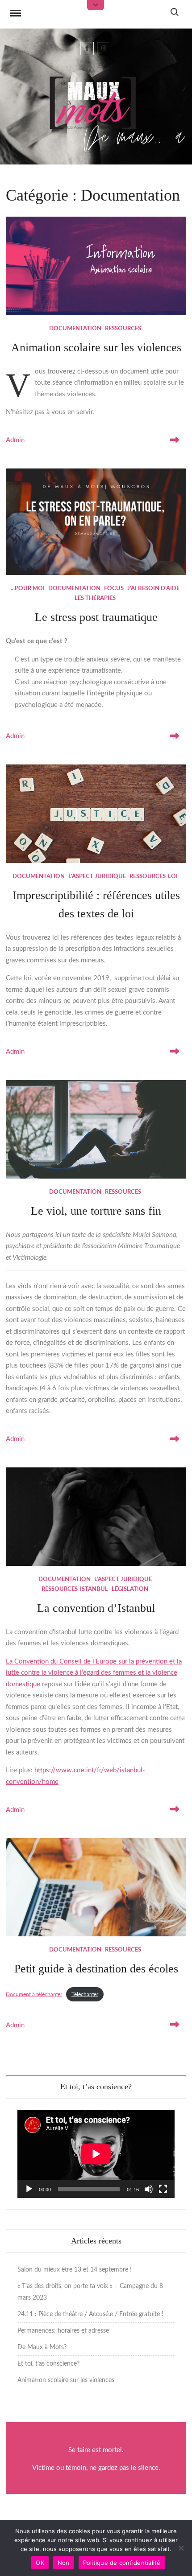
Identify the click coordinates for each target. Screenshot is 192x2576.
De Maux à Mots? (42, 2347)
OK (40, 2563)
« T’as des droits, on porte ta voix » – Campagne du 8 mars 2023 (90, 2292)
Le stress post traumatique (96, 617)
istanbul (94, 1589)
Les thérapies (95, 598)
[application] (96, 2154)
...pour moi (28, 589)
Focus (114, 589)
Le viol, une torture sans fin (96, 1211)
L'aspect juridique (97, 877)
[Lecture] (29, 2189)
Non (64, 2563)
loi (173, 877)
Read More (173, 440)
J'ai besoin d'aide (153, 589)
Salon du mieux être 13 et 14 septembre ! (75, 2270)
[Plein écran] (163, 2189)
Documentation (75, 329)
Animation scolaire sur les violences (96, 347)
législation (130, 1589)
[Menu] (16, 14)
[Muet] (149, 2189)
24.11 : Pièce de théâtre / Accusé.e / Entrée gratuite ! (90, 2314)
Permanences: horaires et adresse (63, 2331)
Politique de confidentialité (122, 2563)
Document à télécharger (34, 1994)
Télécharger (85, 1994)
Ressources (123, 329)
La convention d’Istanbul (96, 1608)
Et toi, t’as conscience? (48, 2364)
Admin (15, 440)
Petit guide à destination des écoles (96, 1969)
